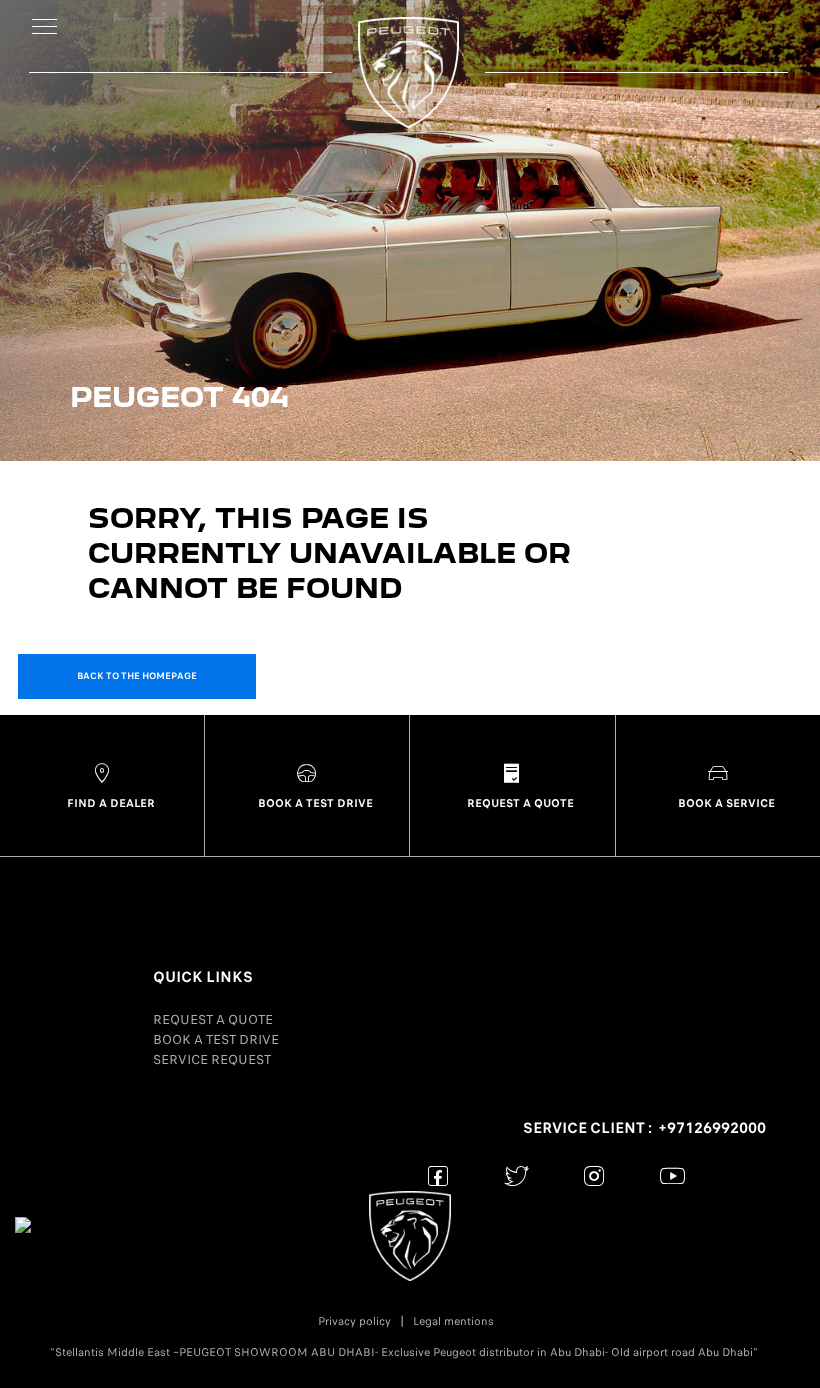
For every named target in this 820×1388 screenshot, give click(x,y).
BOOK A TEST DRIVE (216, 1039)
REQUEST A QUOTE (213, 1019)
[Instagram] (594, 1175)
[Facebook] (438, 1175)
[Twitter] (516, 1175)
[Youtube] (672, 1175)
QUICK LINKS (203, 977)
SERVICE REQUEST (212, 1059)
